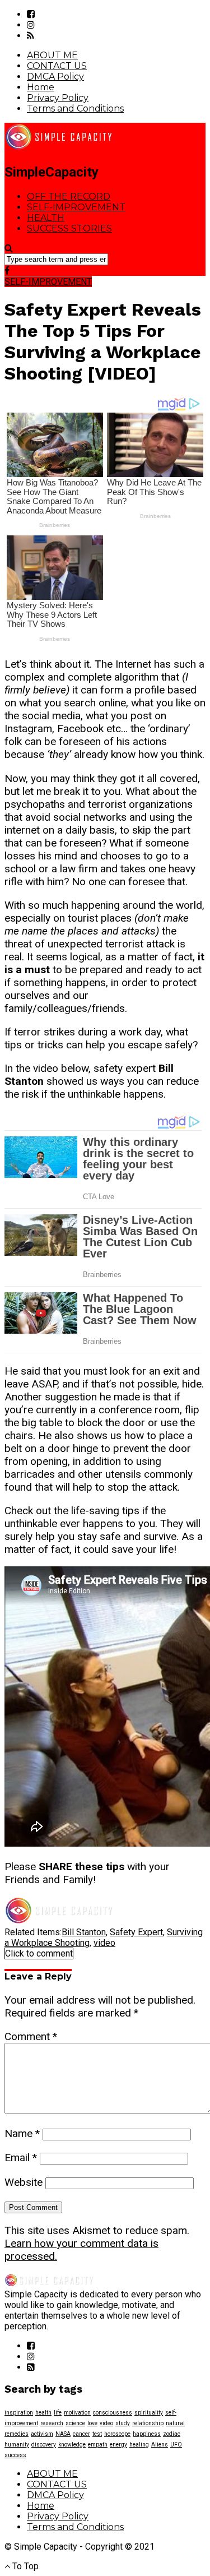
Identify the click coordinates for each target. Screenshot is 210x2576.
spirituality (149, 2413)
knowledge (72, 2445)
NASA (63, 2434)
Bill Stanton (84, 1932)
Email (21, 2158)
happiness (147, 2434)
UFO (176, 2445)
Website (24, 2182)
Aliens (160, 2445)
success (15, 2455)
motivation (77, 2413)
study (123, 2423)
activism (42, 2434)
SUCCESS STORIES (69, 228)
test (97, 2434)
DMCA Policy (55, 77)
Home (41, 87)
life (58, 2413)
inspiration (19, 2413)
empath (98, 2445)
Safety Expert (136, 1932)
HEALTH (46, 218)
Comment (31, 2036)
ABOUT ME (52, 55)
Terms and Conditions (75, 108)
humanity (17, 2445)
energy (118, 2445)
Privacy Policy (58, 98)
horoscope (117, 2434)
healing (139, 2445)
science (75, 2423)
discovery (44, 2445)
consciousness (113, 2413)
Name (22, 2133)
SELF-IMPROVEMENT (76, 207)
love (92, 2423)
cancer (81, 2434)
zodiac (172, 2434)
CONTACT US (57, 66)
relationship (148, 2423)
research (52, 2423)
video (104, 1943)
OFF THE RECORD (69, 196)
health (43, 2413)
